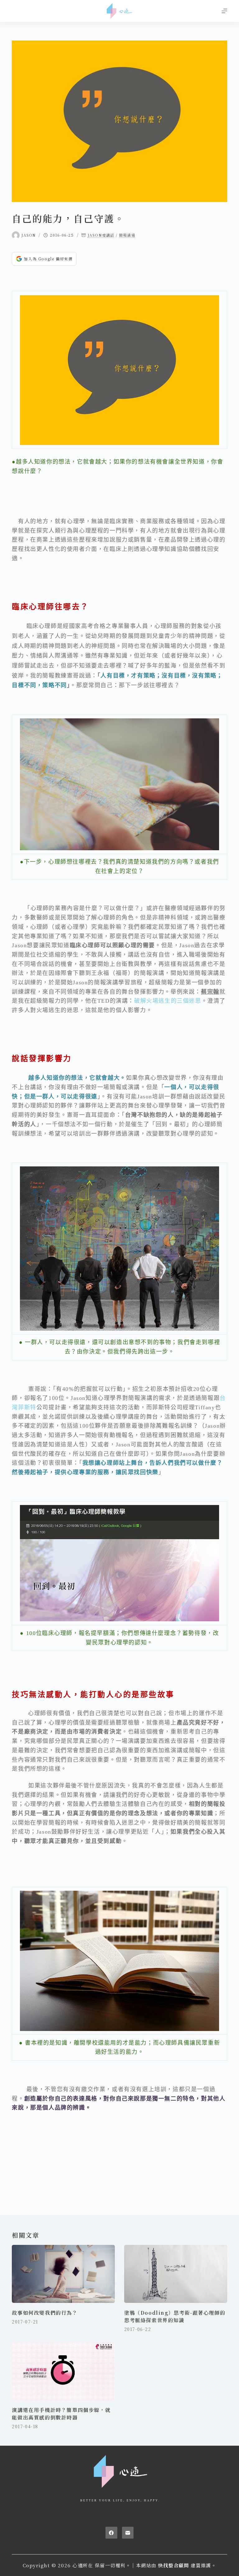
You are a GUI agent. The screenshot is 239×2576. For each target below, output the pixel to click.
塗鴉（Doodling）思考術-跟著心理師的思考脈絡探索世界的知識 (175, 2316)
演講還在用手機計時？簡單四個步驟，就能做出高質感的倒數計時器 (61, 2414)
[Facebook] (111, 2533)
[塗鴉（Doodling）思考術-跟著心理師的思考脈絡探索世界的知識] (176, 2274)
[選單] (224, 11)
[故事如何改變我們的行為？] (63, 2274)
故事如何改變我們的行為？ (45, 2313)
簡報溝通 (127, 235)
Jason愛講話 (101, 235)
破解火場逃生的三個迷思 (168, 1001)
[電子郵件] (128, 2533)
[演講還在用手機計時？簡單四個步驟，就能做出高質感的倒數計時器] (63, 2371)
